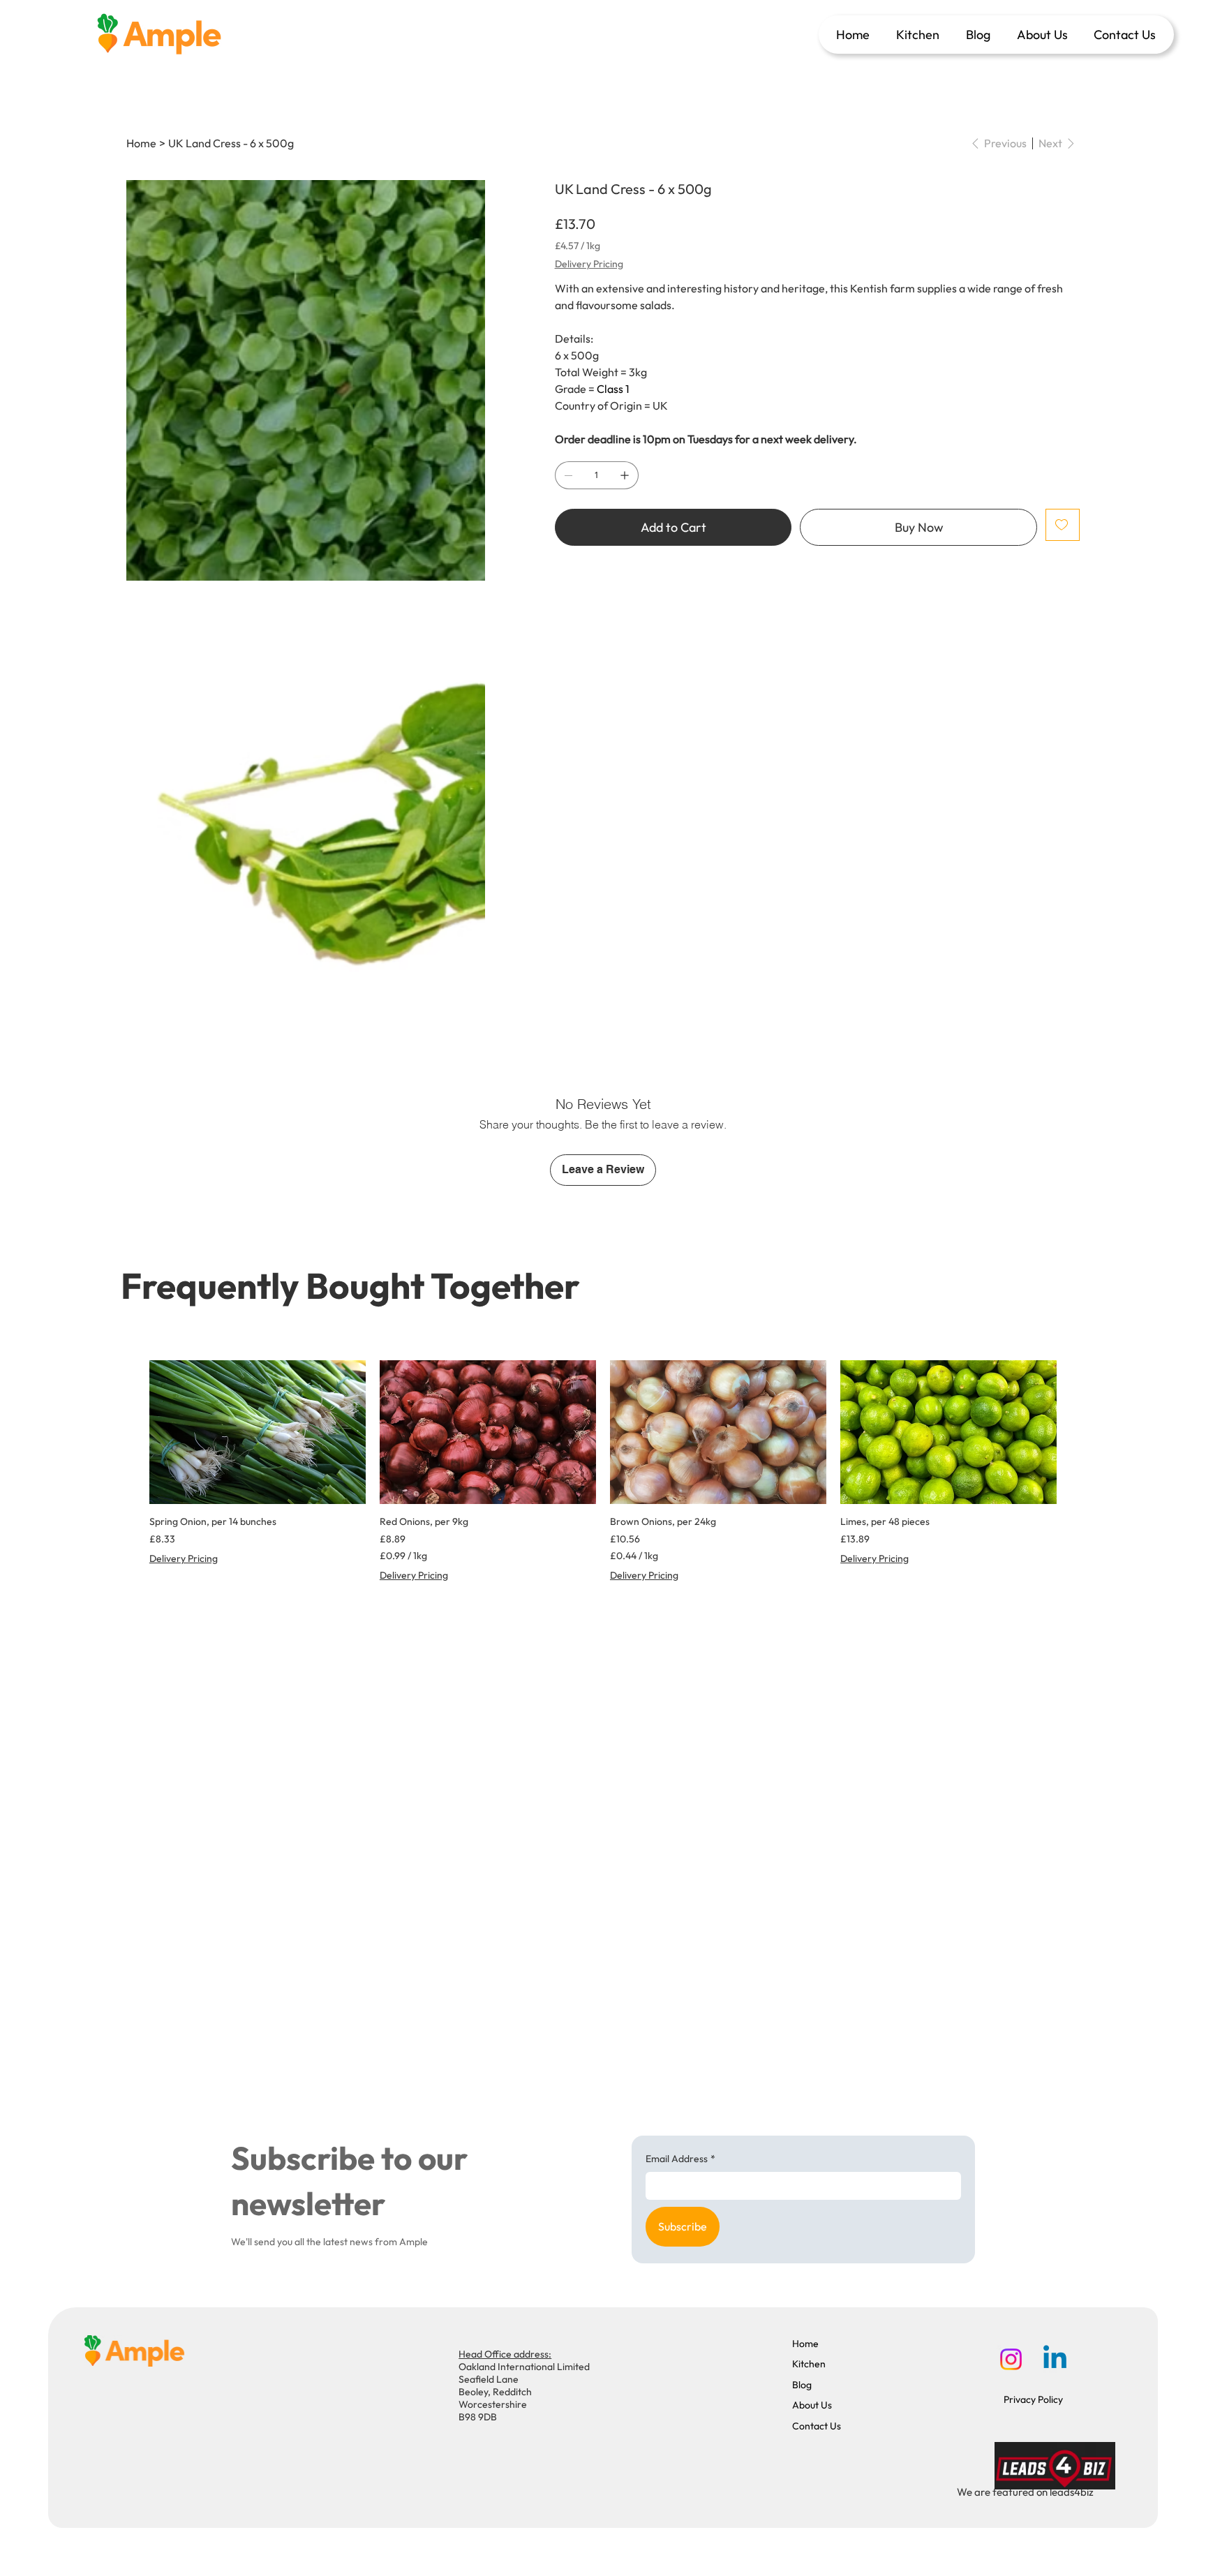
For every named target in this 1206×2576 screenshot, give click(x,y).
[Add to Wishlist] (1063, 525)
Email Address (680, 2159)
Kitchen (809, 2364)
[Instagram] (1011, 2359)
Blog (802, 2385)
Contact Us (817, 2426)
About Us (812, 2405)
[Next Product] (1077, 1431)
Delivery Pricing (184, 1558)
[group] (603, 1478)
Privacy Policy (1033, 2399)
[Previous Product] (129, 1431)
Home (805, 2344)
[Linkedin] (1055, 2359)
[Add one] (625, 475)
